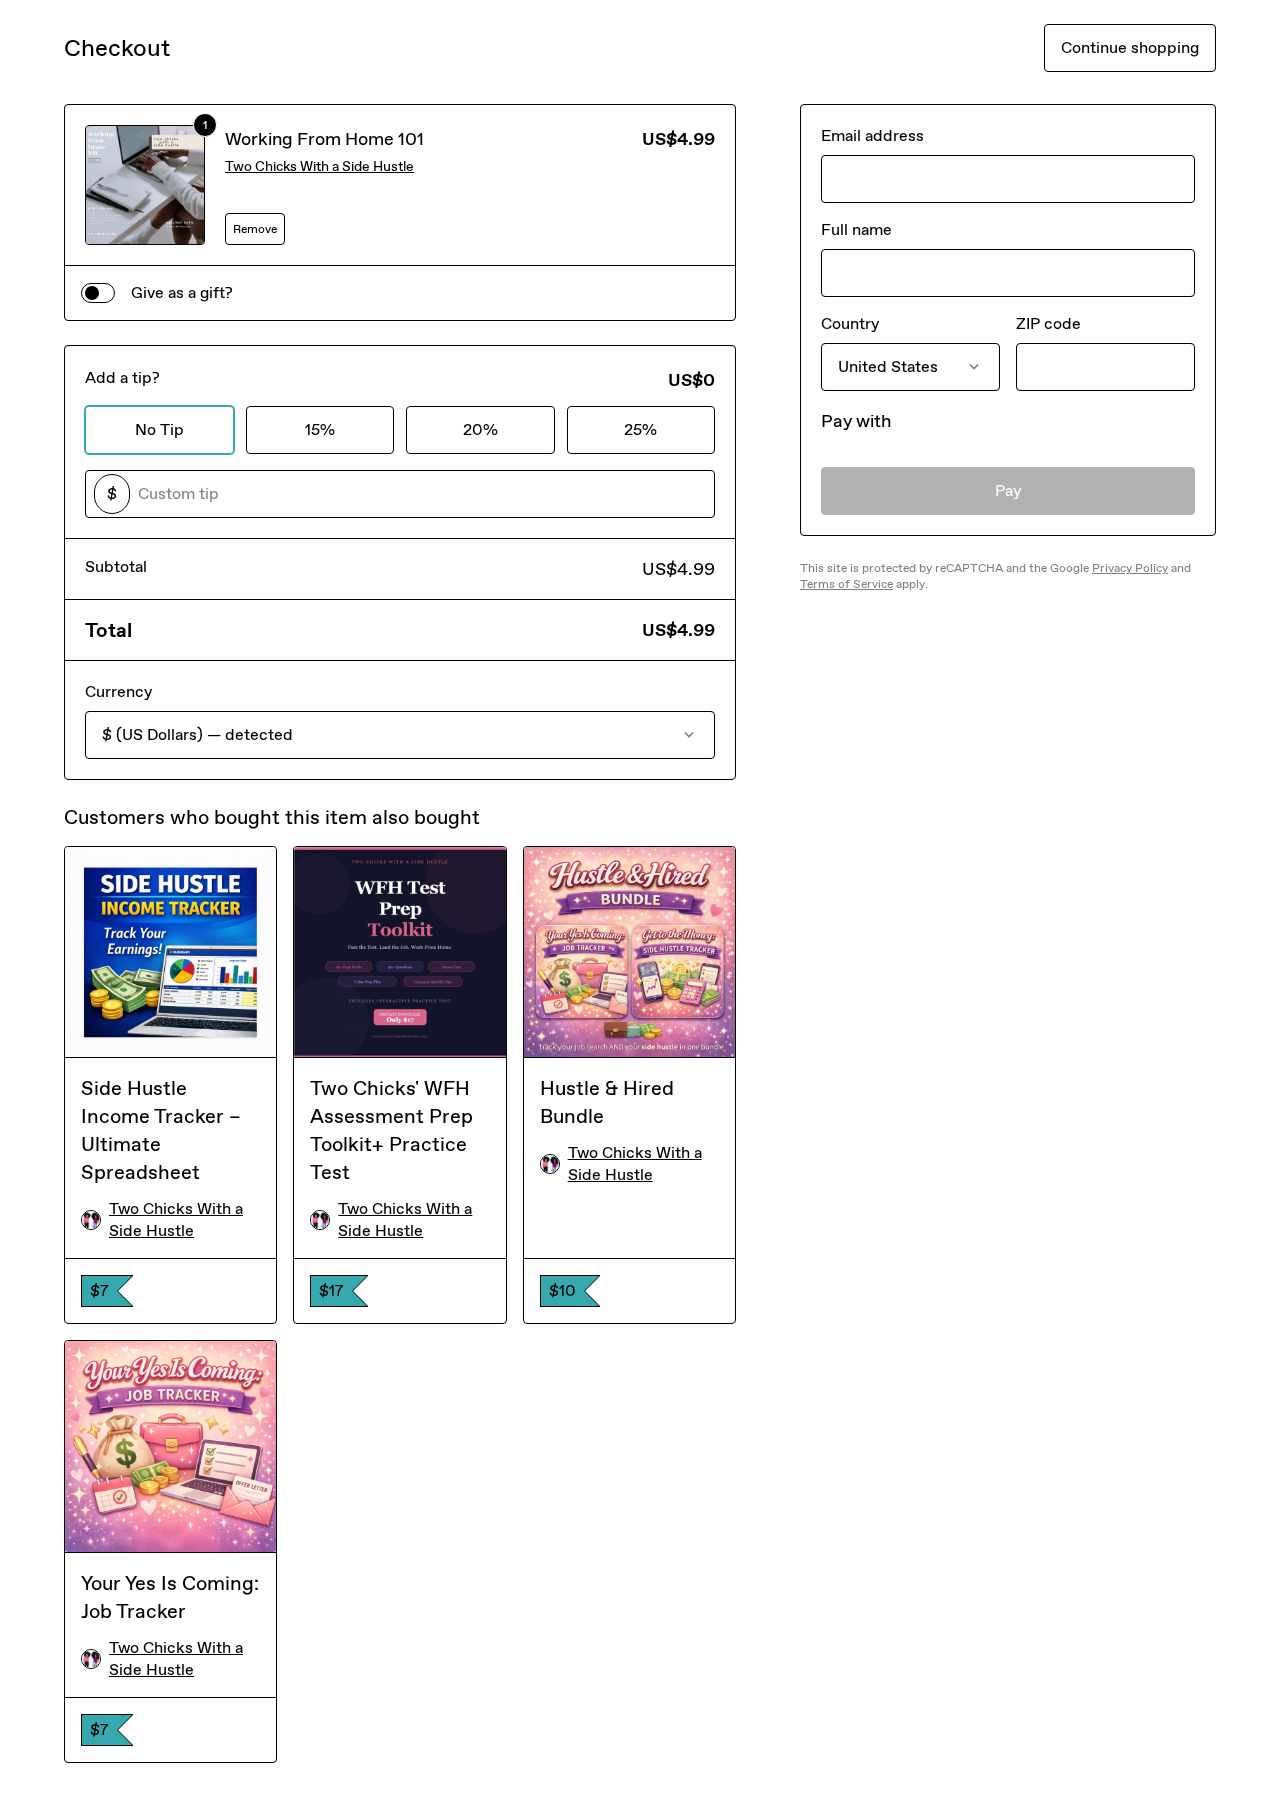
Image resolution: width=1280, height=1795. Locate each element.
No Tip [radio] (159, 429)
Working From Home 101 (324, 139)
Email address (872, 135)
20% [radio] (480, 429)
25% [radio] (640, 429)
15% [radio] (320, 429)
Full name (856, 229)
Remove (255, 229)
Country (850, 323)
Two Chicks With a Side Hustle (319, 166)
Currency (118, 691)
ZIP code (1048, 323)
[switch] (98, 293)
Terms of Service (846, 584)
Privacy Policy (1130, 568)
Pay (1008, 490)
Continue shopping (1130, 47)
